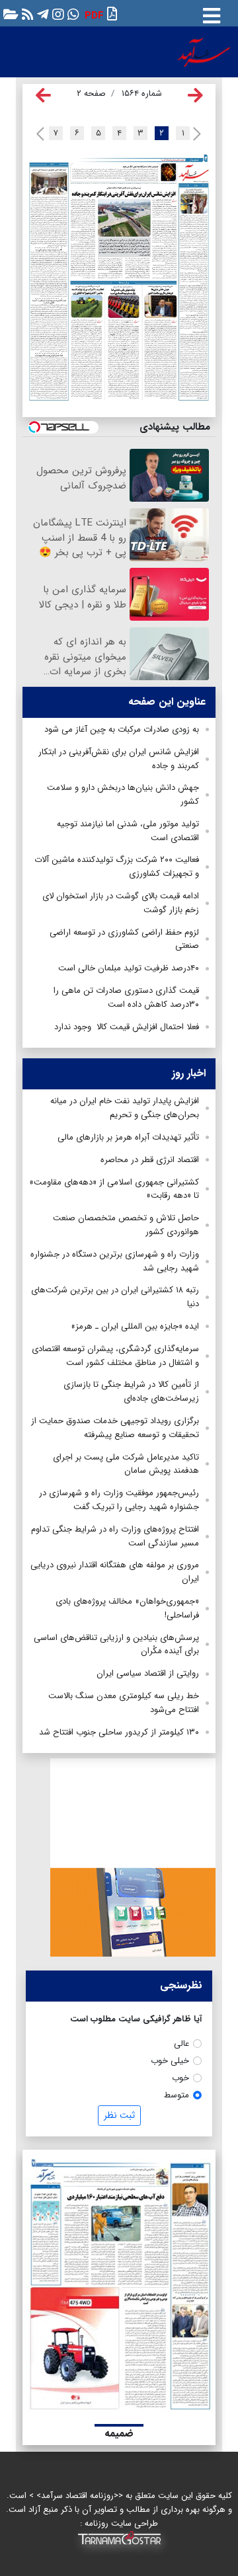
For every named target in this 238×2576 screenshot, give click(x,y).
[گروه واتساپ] (72, 14)
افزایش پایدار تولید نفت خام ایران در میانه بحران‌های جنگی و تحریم (125, 1108)
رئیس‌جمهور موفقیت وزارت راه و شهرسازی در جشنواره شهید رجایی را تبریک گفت (119, 1500)
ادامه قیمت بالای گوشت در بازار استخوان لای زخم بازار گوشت (121, 903)
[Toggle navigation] (212, 13)
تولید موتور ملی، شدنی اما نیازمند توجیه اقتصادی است (128, 831)
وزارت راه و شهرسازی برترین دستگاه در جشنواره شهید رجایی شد (115, 1261)
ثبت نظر (119, 2115)
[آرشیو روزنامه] (9, 14)
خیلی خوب (170, 2061)
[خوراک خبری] (26, 14)
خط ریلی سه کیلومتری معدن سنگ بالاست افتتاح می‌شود (124, 1703)
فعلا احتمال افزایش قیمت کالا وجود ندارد (127, 1027)
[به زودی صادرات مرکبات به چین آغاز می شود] (124, 172)
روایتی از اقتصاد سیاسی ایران (148, 1673)
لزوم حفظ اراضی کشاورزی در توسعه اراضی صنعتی (124, 939)
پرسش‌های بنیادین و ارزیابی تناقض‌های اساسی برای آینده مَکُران (116, 1645)
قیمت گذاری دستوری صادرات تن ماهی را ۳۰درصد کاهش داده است (126, 997)
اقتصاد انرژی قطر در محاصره (150, 1160)
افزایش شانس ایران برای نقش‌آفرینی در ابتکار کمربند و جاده (119, 759)
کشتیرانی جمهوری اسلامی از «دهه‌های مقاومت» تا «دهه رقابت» (114, 1189)
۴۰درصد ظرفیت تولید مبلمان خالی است (129, 968)
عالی (181, 2044)
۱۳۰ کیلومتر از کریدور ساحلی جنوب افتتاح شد (119, 1732)
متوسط (177, 2095)
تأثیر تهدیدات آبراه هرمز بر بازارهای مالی (128, 1137)
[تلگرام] (41, 14)
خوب (180, 2078)
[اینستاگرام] (57, 14)
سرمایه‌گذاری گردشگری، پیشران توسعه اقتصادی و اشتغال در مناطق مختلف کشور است (115, 1356)
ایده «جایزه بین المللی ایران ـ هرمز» (135, 1326)
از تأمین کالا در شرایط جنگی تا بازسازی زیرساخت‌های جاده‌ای (131, 1391)
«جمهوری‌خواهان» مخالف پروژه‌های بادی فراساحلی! (127, 1608)
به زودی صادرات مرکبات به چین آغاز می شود (122, 729)
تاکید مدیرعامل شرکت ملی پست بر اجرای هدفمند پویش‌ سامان (126, 1464)
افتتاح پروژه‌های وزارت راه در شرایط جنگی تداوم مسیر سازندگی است (115, 1536)
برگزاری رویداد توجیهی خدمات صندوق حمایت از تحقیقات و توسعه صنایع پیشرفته (115, 1428)
